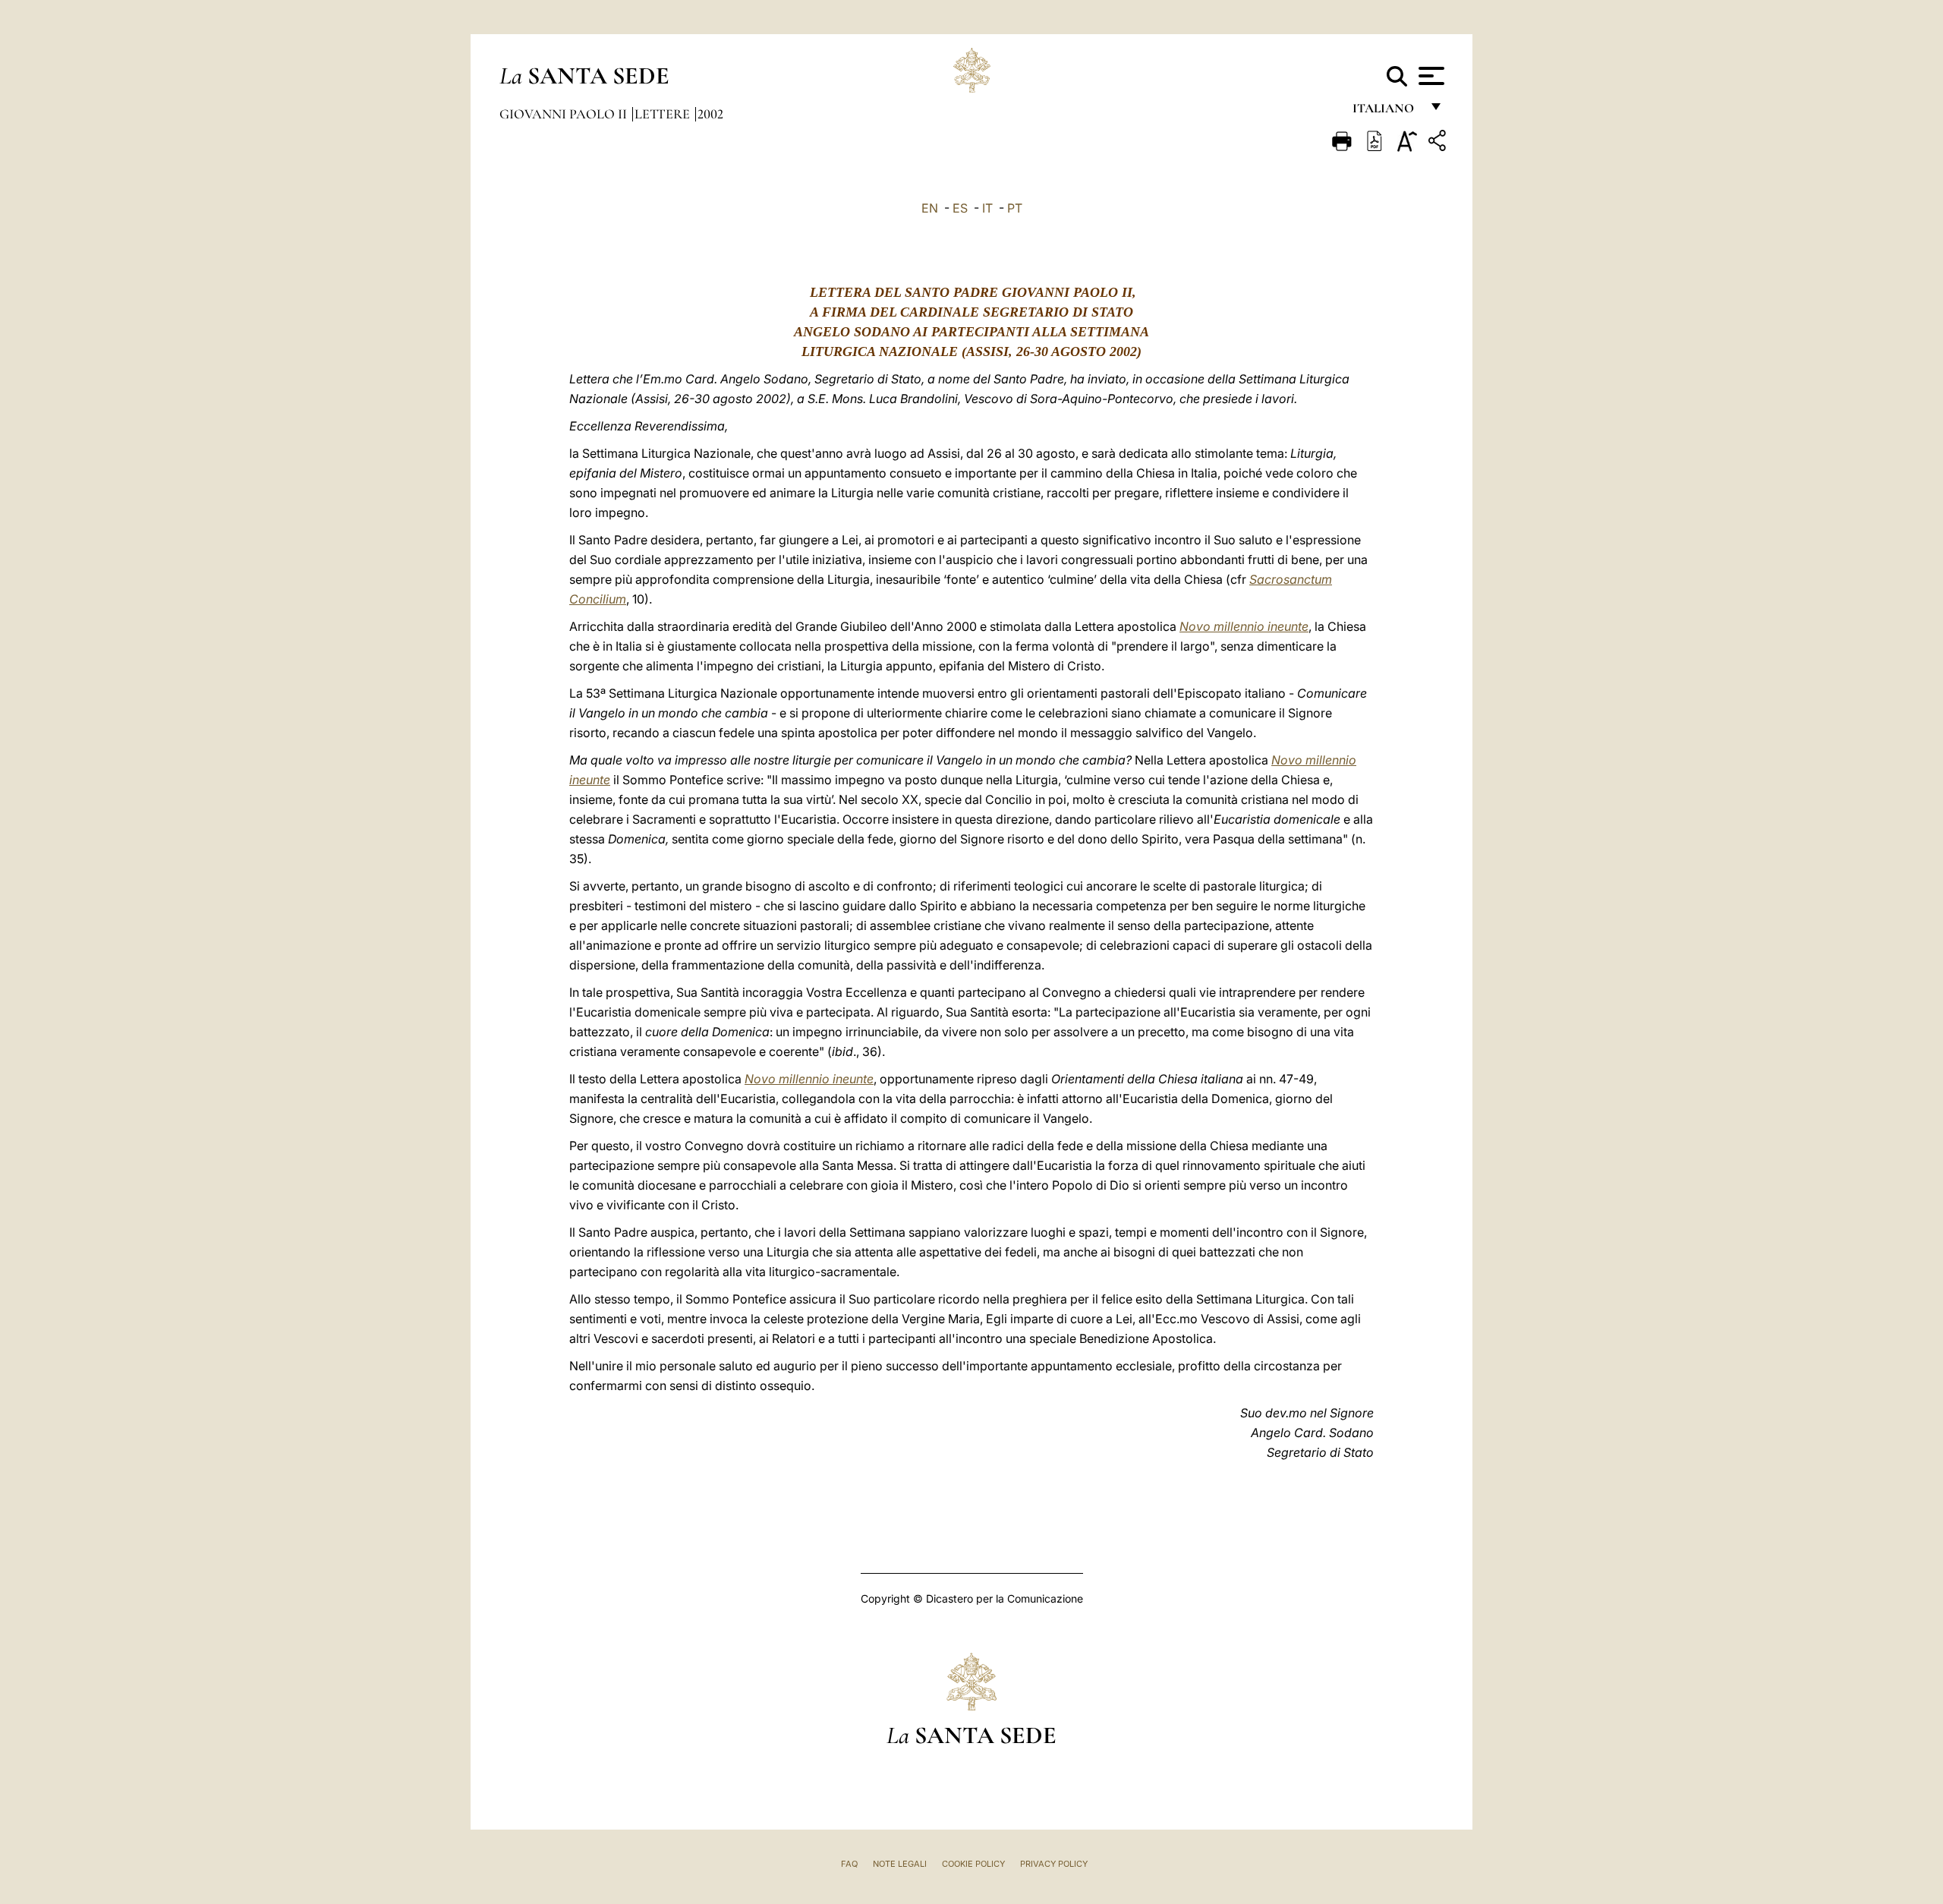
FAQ (849, 1864)
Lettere (664, 114)
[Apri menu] (1430, 76)
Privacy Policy (1054, 1864)
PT (1015, 208)
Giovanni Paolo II (565, 114)
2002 (710, 114)
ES (960, 208)
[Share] (1439, 143)
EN (930, 208)
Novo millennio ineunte (1244, 626)
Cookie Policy (973, 1864)
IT (987, 208)
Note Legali (900, 1864)
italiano (1386, 112)
